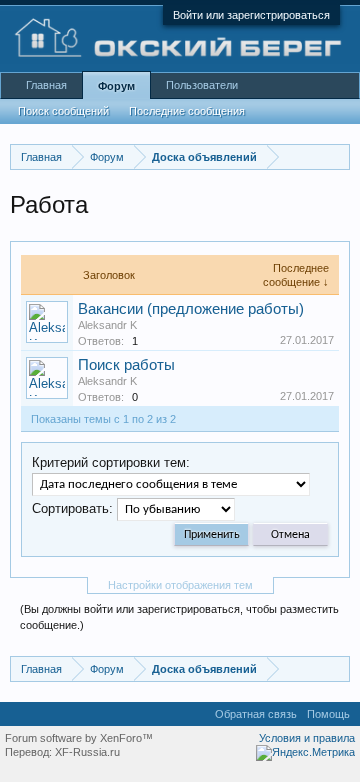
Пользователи (202, 85)
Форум (116, 86)
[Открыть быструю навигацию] (337, 156)
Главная (46, 85)
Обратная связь (256, 714)
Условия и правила (307, 738)
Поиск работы (126, 365)
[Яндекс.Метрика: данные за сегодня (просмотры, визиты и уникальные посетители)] (305, 753)
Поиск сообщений (63, 111)
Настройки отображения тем (180, 585)
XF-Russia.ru (87, 752)
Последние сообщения (187, 111)
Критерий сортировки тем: (111, 462)
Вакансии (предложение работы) (191, 309)
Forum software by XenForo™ (79, 738)
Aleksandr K (107, 325)
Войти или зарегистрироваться (251, 15)
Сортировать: (72, 508)
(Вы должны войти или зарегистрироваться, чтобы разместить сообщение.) (179, 617)
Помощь (328, 714)
